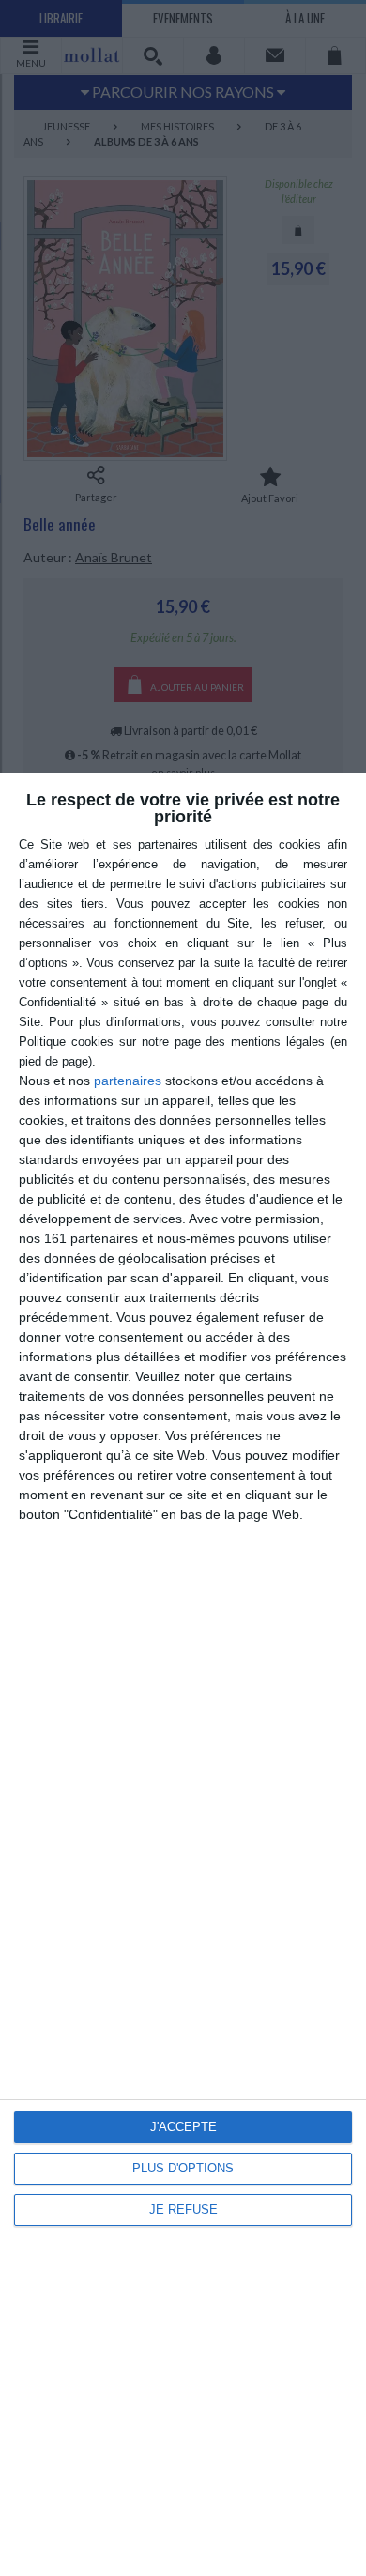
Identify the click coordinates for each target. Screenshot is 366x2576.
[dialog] (183, 1674)
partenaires (128, 1081)
